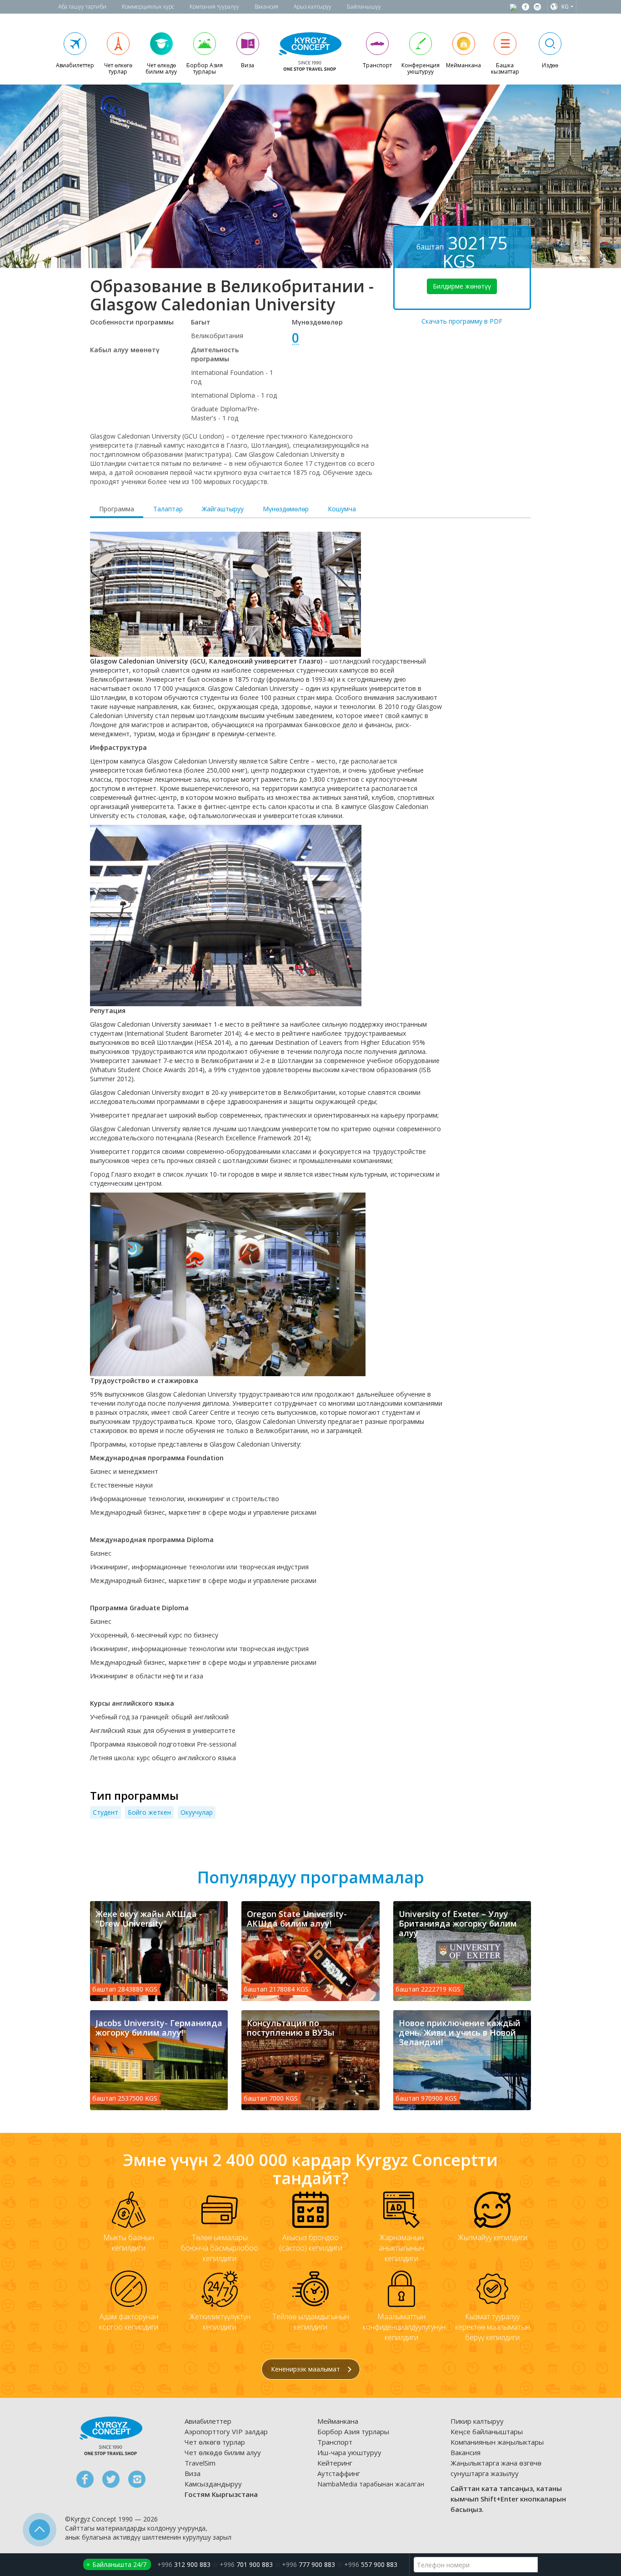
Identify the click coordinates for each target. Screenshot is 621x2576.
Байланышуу (364, 7)
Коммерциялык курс (148, 7)
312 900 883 (184, 2564)
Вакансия (266, 7)
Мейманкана (338, 2421)
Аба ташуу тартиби (82, 7)
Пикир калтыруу (477, 2421)
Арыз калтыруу (313, 7)
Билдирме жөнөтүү (462, 286)
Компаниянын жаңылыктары (497, 2442)
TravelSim (200, 2463)
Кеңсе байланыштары (487, 2431)
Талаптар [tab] (168, 509)
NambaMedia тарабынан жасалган (371, 2484)
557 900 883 (371, 2564)
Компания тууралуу (214, 7)
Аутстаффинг (339, 2473)
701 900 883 (246, 2564)
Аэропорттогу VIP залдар (226, 2431)
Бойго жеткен (149, 1812)
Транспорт (335, 2442)
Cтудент (105, 1812)
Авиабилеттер (208, 2421)
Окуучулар (197, 1812)
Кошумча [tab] (342, 509)
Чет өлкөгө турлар (215, 2442)
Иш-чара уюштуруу (349, 2452)
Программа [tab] (117, 509)
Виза (193, 2473)
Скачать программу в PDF (462, 321)
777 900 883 (308, 2564)
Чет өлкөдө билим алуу (223, 2452)
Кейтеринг (335, 2463)
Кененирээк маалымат (306, 2369)
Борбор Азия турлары (353, 2431)
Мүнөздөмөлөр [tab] (286, 509)
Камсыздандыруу (213, 2484)
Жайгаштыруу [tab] (223, 509)
